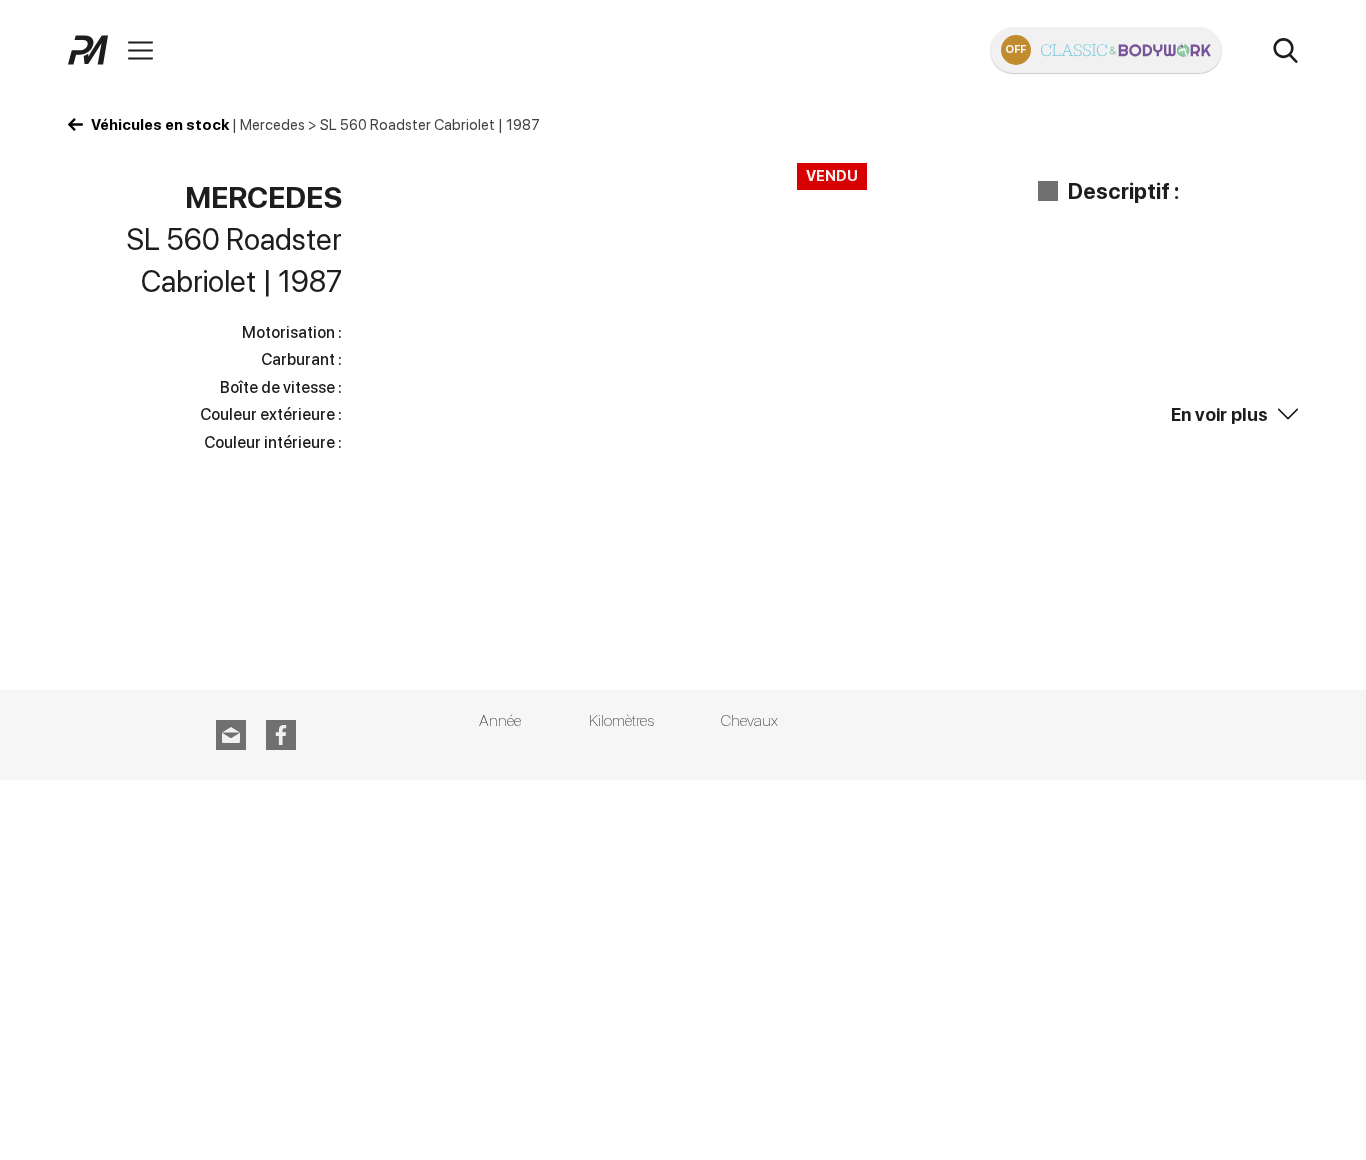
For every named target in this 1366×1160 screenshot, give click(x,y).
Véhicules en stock (160, 125)
